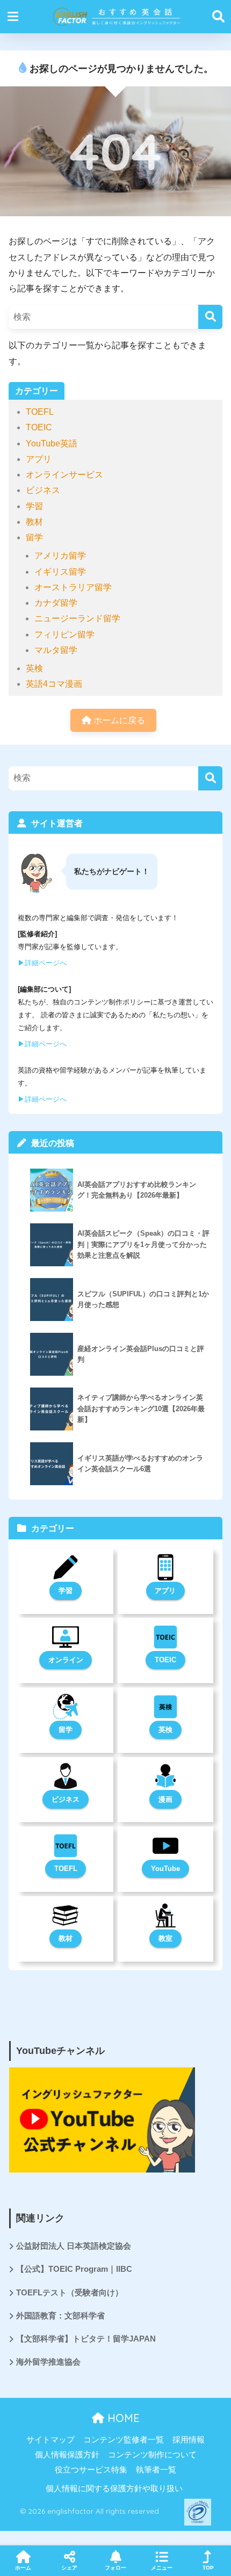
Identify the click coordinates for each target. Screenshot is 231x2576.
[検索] (210, 317)
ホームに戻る (118, 720)
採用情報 (189, 2440)
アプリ (39, 459)
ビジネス (43, 490)
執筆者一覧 (156, 2470)
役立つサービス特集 (91, 2470)
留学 (34, 537)
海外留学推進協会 (48, 2362)
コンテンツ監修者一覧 (124, 2440)
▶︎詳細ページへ (42, 963)
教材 (34, 522)
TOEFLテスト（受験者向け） (70, 2293)
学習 (34, 506)
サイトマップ (50, 2440)
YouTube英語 (52, 443)
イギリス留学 (60, 572)
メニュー (162, 2568)
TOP (208, 2568)
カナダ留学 (56, 603)
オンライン (66, 1660)
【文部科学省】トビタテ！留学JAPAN (86, 2339)
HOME (122, 2418)
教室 (165, 1938)
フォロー (115, 2568)
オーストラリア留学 (73, 587)
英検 (34, 668)
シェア (69, 2568)
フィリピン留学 (64, 634)
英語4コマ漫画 (54, 684)
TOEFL (40, 412)
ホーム (23, 2568)
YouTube (165, 1869)
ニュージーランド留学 (77, 618)
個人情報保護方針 (67, 2455)
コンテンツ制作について (152, 2455)
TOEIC (39, 427)
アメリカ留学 (60, 556)
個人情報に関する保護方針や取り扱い (114, 2489)
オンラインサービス (64, 475)
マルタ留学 (56, 650)
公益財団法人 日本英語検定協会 (74, 2246)
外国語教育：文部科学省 (60, 2316)
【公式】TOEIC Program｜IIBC (74, 2269)
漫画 (165, 1799)
